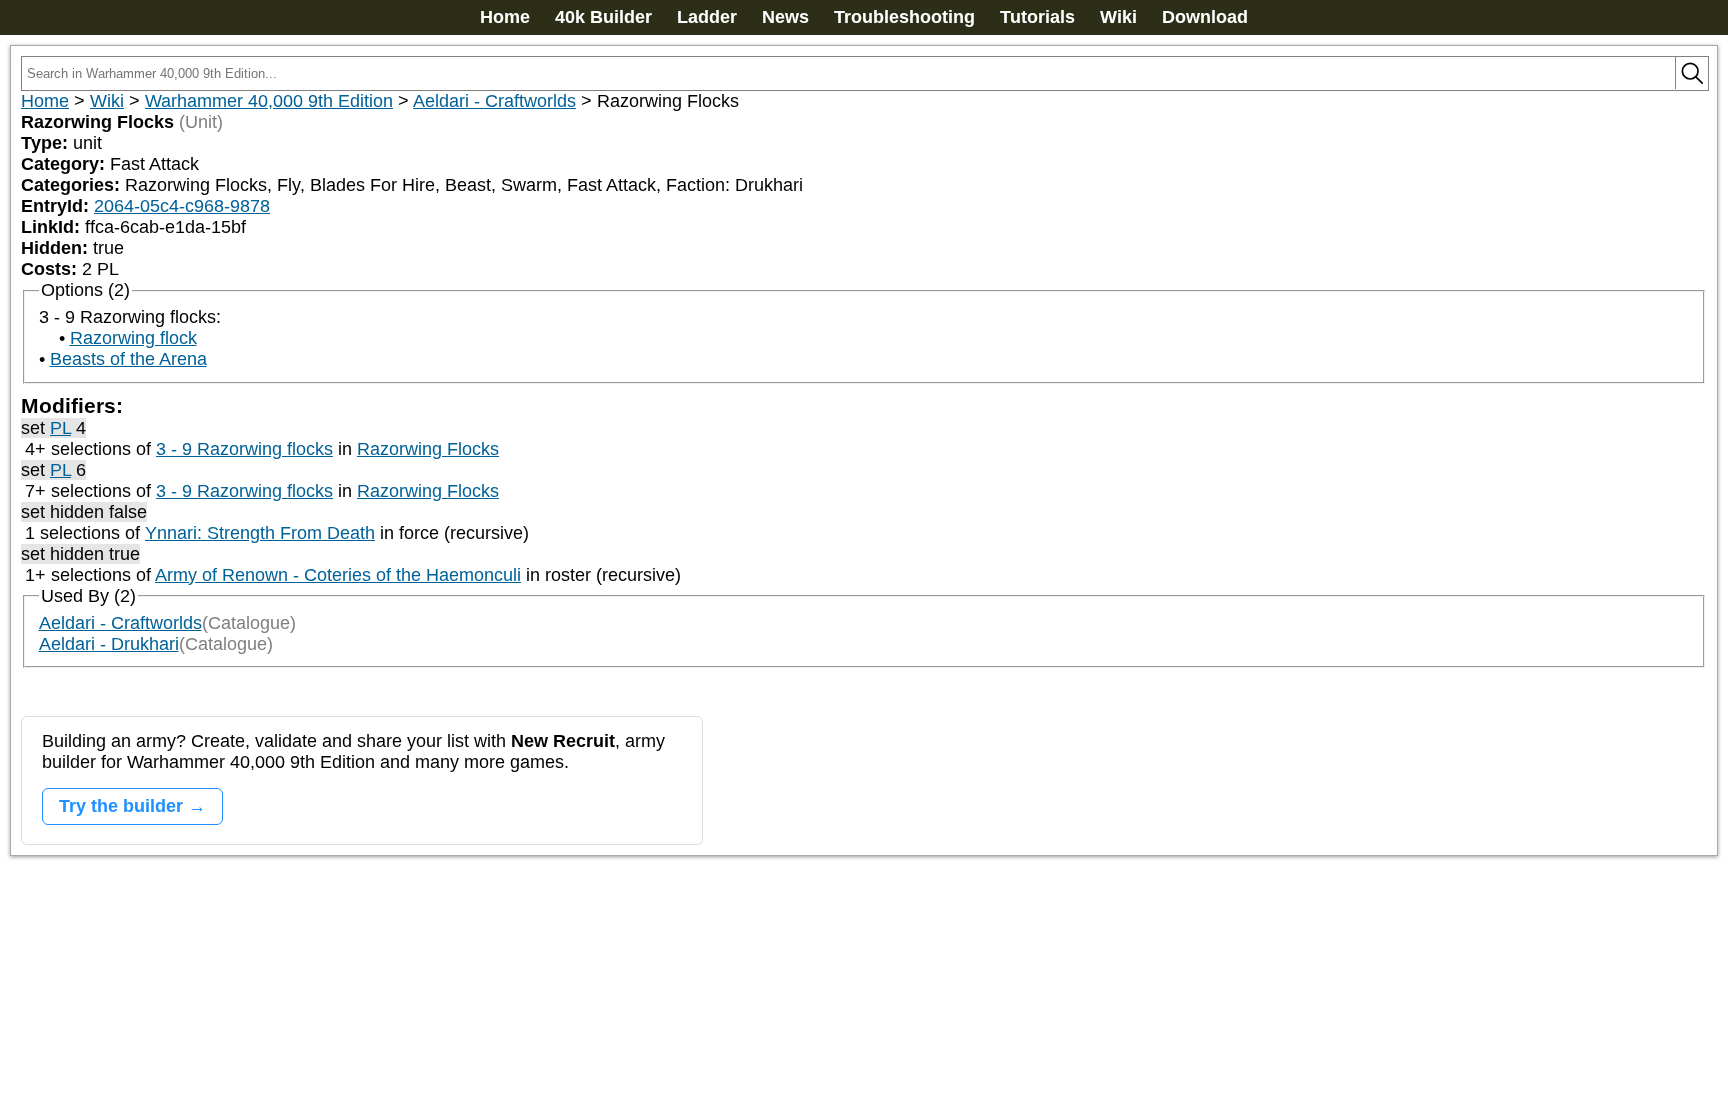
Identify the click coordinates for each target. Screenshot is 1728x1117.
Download (1205, 17)
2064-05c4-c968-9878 (182, 206)
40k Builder (603, 17)
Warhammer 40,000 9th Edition (269, 101)
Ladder (707, 17)
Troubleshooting (904, 17)
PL (60, 428)
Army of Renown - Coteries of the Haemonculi (338, 575)
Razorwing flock (133, 338)
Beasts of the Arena (128, 359)
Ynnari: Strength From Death (260, 533)
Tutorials (1037, 17)
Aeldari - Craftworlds (494, 101)
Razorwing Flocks (428, 449)
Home (505, 17)
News (785, 17)
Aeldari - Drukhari (109, 644)
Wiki (1118, 17)
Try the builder (121, 806)
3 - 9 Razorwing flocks (244, 449)
